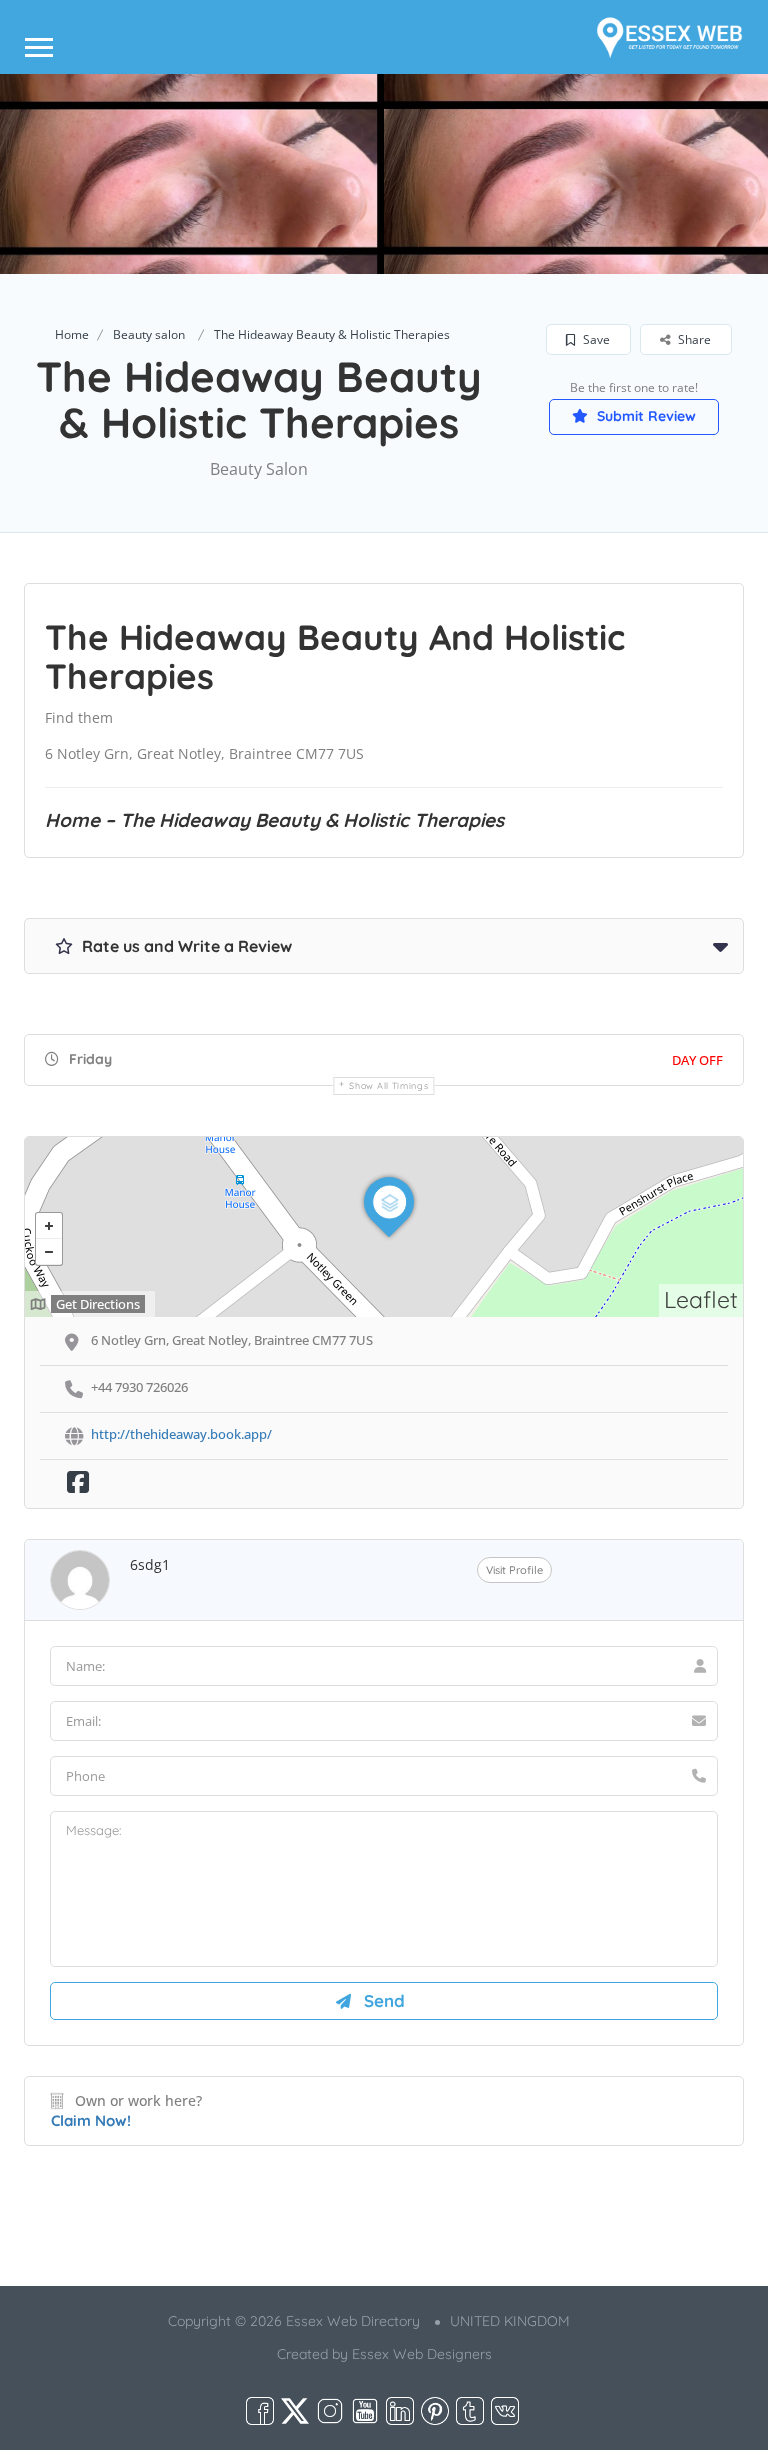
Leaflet (701, 1299)
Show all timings (388, 1085)
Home (72, 334)
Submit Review (644, 416)
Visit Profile (514, 1570)
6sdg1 (150, 1564)
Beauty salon (149, 334)
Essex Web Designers (422, 2354)
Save (595, 339)
